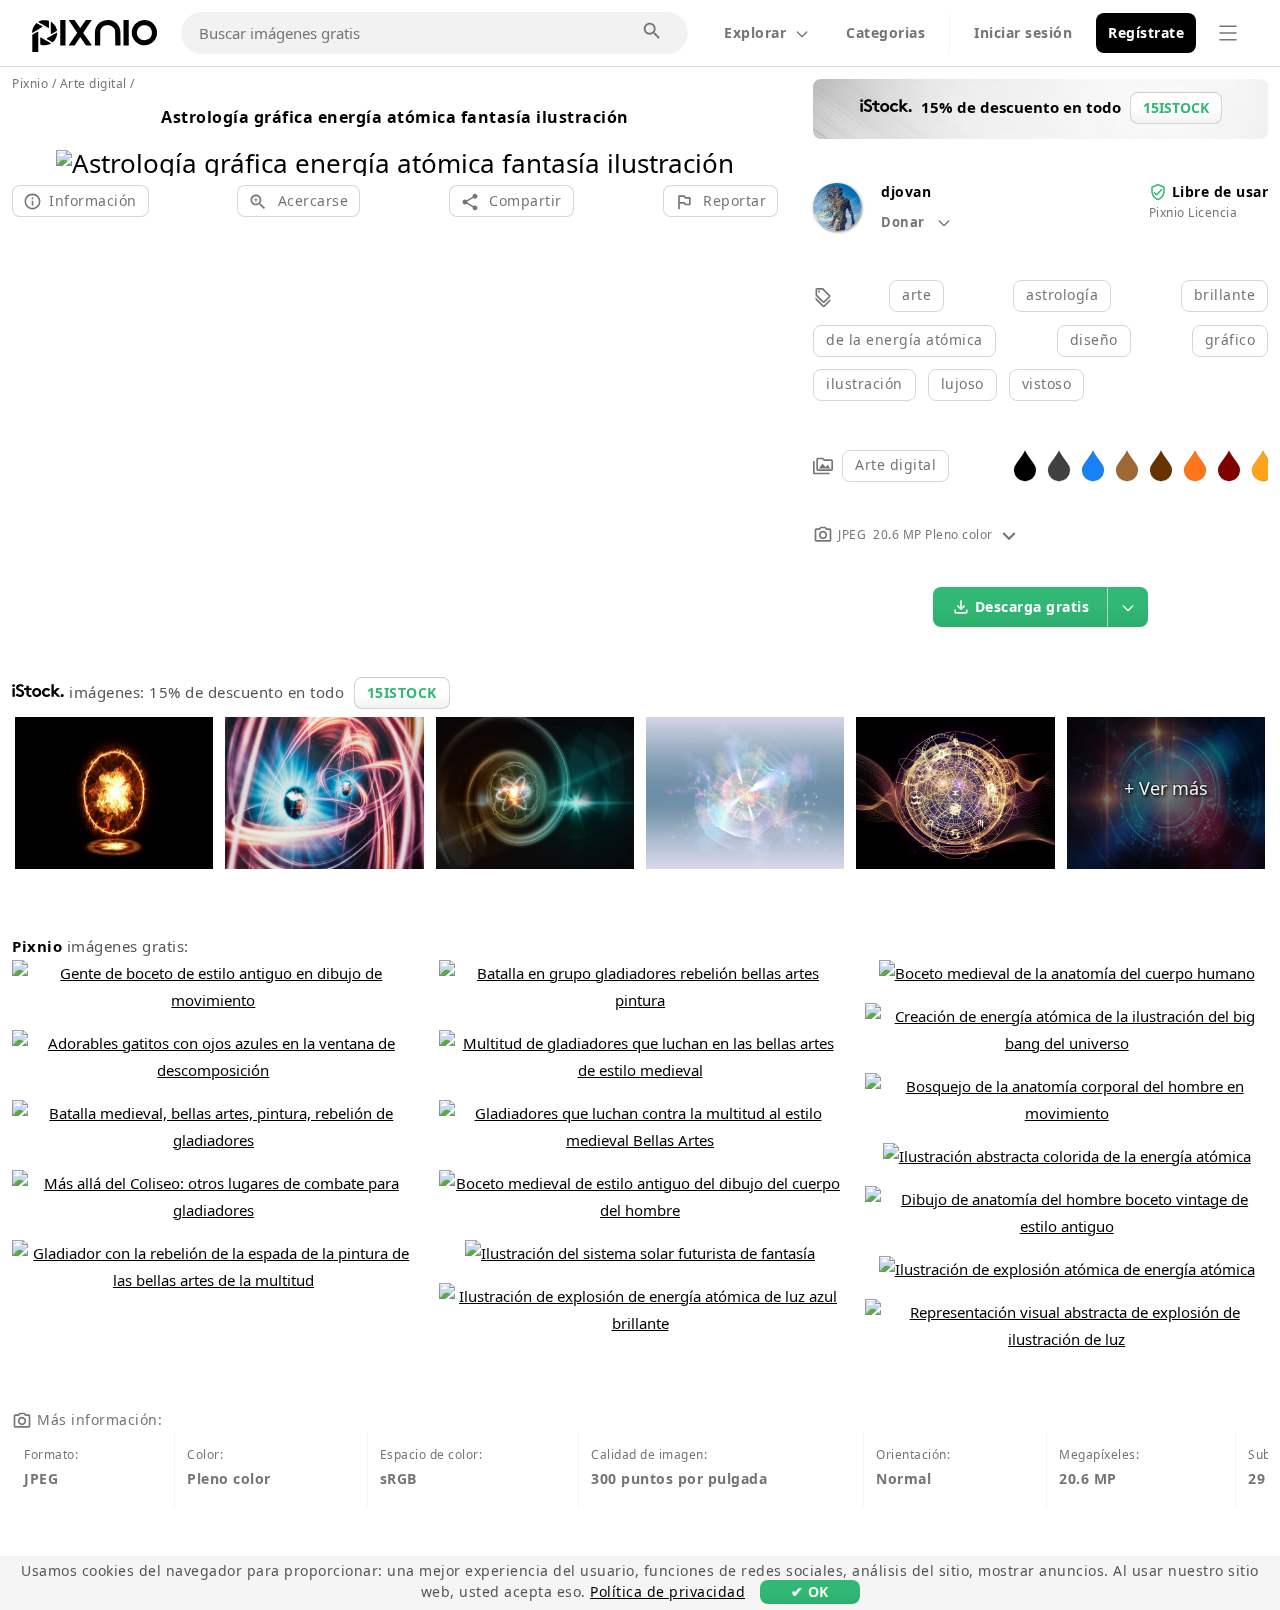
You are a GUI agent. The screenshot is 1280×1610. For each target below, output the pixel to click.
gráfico (1230, 339)
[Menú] (1228, 33)
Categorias (885, 32)
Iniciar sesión (1023, 32)
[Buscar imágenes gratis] (653, 32)
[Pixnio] (94, 40)
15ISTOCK (402, 692)
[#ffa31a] (1263, 464)
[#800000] (1229, 464)
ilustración (864, 383)
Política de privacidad (667, 1591)
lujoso (962, 383)
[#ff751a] (1195, 464)
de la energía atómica (904, 339)
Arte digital (895, 464)
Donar (904, 222)
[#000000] (1025, 464)
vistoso (1047, 383)
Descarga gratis (1032, 606)
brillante (1225, 294)
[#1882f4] (1093, 464)
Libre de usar (1220, 191)
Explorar (755, 32)
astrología (1062, 294)
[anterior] (78, 137)
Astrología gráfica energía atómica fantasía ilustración (395, 117)
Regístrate (1146, 32)
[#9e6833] (1127, 464)
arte (916, 294)
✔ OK (810, 1591)
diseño (1094, 339)
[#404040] (1059, 464)
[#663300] (1161, 464)
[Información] (1009, 534)
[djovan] (837, 225)
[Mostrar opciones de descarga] (1128, 607)
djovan (906, 191)
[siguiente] (711, 137)
